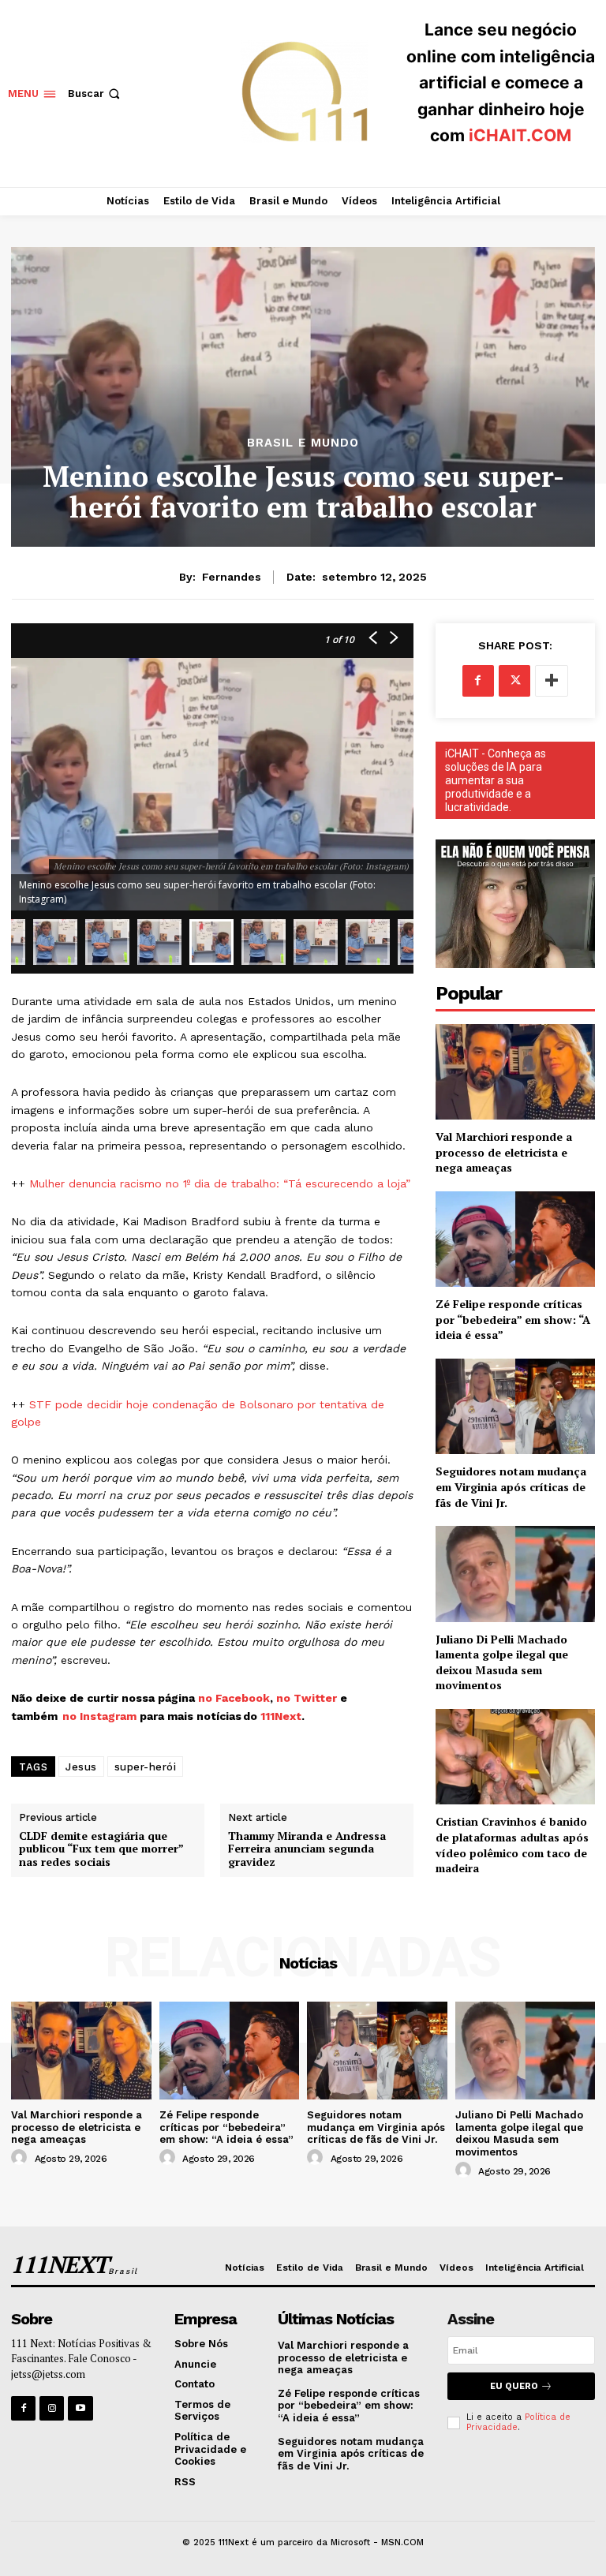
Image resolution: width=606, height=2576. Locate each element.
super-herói (146, 1767)
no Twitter (307, 1698)
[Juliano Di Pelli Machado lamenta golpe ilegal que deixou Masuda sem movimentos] (515, 1574)
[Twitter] (514, 681)
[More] (552, 681)
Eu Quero (514, 2386)
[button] (95, 93)
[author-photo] (21, 2158)
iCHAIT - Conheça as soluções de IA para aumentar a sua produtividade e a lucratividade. (496, 780)
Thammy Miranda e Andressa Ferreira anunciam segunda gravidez (307, 1849)
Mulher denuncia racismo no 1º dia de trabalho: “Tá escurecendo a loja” (220, 1183)
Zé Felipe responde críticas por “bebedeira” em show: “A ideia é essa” (513, 1319)
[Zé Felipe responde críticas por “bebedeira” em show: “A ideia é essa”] (515, 1239)
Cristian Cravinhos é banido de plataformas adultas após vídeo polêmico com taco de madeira (512, 1845)
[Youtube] (80, 2408)
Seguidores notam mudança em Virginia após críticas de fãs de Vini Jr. (511, 1486)
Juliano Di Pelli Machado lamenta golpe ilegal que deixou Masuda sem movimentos (502, 1662)
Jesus (81, 1767)
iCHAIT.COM (520, 135)
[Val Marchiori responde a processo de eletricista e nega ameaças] (515, 1072)
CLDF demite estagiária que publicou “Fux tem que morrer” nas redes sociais (101, 1849)
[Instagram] (52, 2408)
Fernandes (232, 577)
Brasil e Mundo (303, 443)
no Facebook (234, 1698)
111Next (281, 1716)
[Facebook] (478, 681)
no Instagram (101, 1716)
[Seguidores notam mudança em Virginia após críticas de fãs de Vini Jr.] (515, 1406)
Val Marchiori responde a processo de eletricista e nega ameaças (504, 1152)
